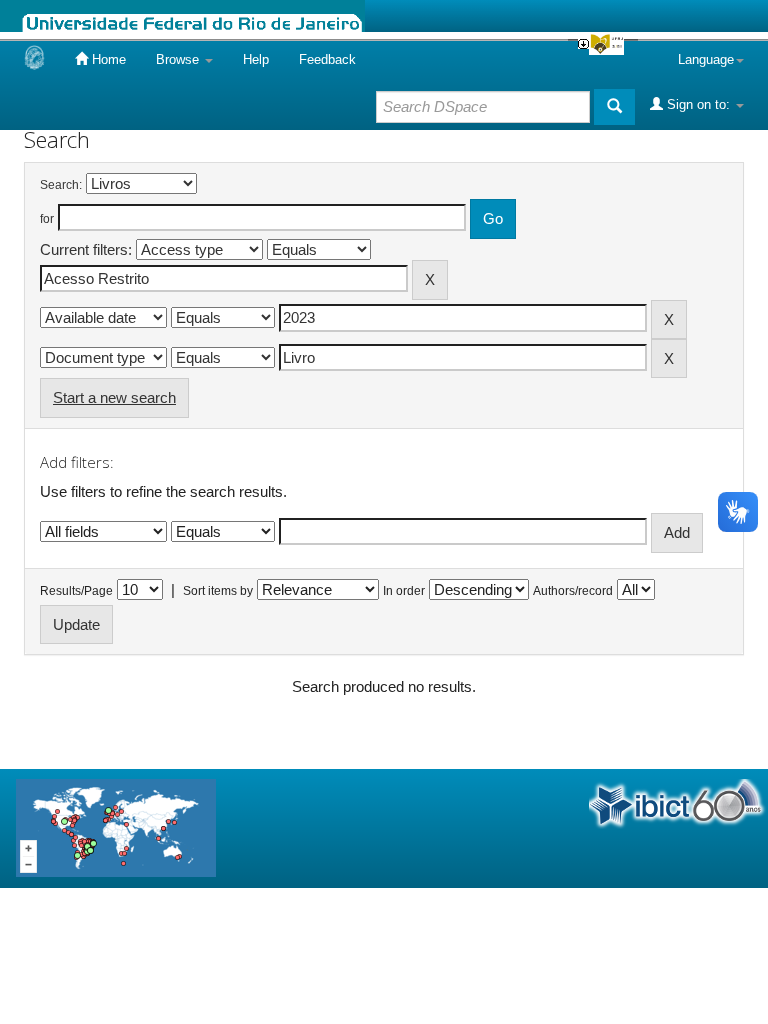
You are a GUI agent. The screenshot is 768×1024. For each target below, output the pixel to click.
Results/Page (76, 591)
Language (706, 59)
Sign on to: (698, 104)
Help (256, 59)
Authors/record (573, 591)
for (47, 219)
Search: (61, 185)
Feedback (327, 59)
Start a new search (114, 397)
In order (404, 591)
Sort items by (218, 591)
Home (107, 59)
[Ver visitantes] (116, 827)
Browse (179, 59)
